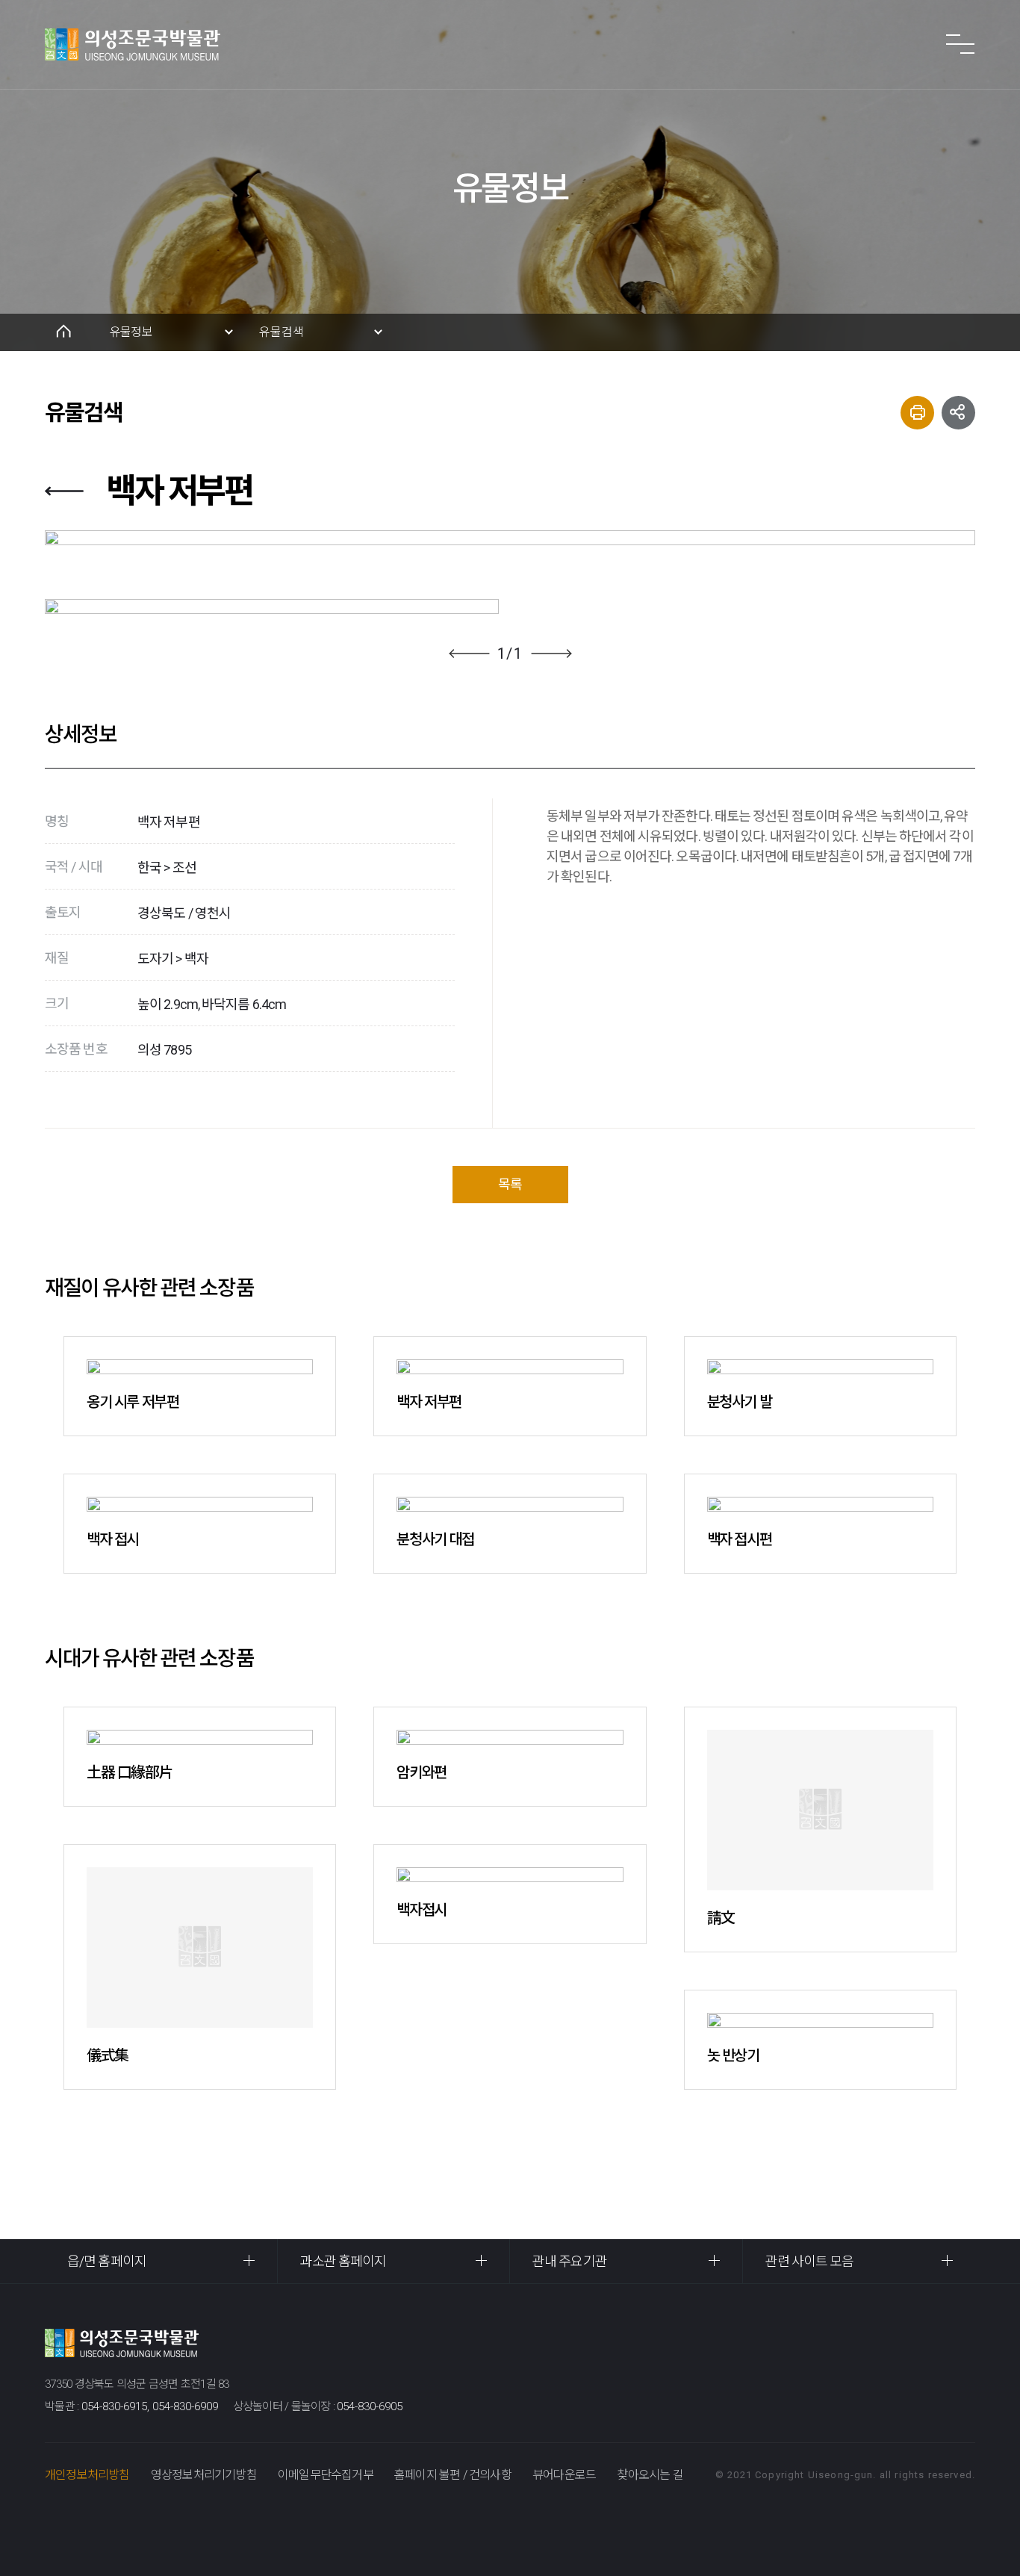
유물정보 (131, 332)
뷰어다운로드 (564, 2475)
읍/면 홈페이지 (107, 2261)
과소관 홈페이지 (343, 2261)
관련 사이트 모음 (810, 2261)
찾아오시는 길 (650, 2475)
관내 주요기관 (570, 2261)
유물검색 (282, 332)
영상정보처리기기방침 (204, 2475)
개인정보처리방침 (87, 2475)
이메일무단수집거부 (326, 2475)
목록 (510, 1184)
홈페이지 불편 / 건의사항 (453, 2475)
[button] (469, 654)
